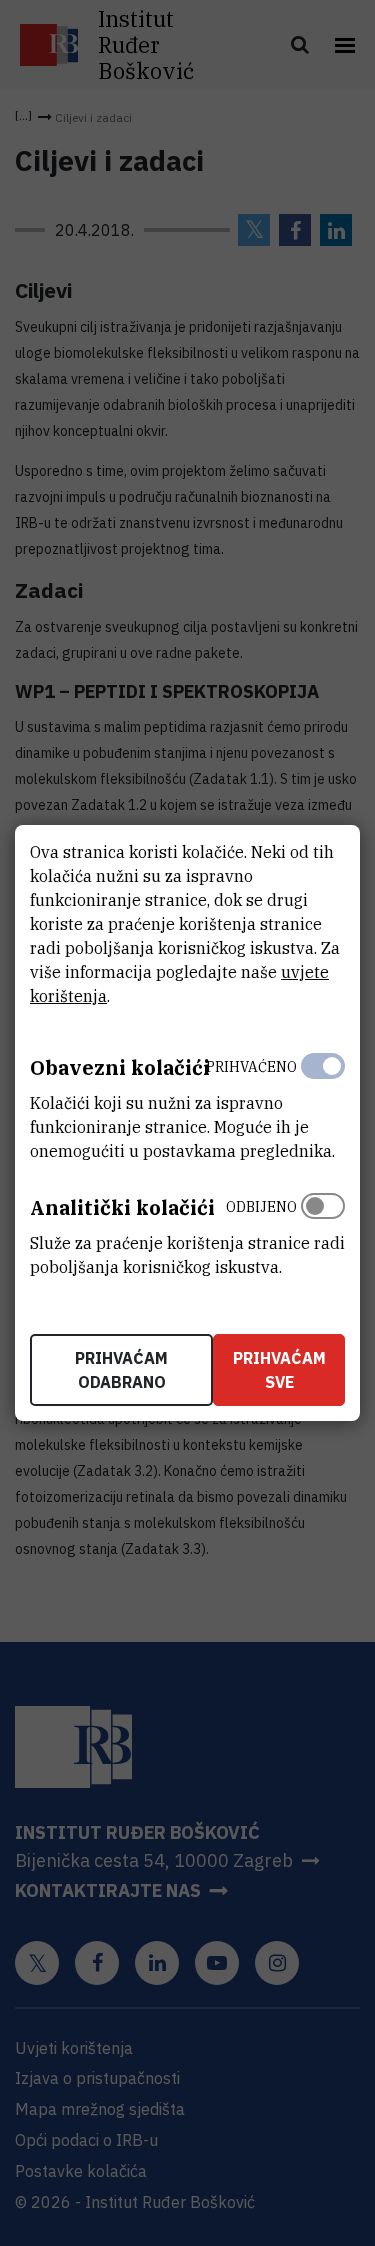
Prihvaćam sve (279, 1370)
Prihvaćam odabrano (121, 1370)
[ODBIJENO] (323, 1232)
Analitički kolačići (122, 1207)
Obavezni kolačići (120, 1067)
